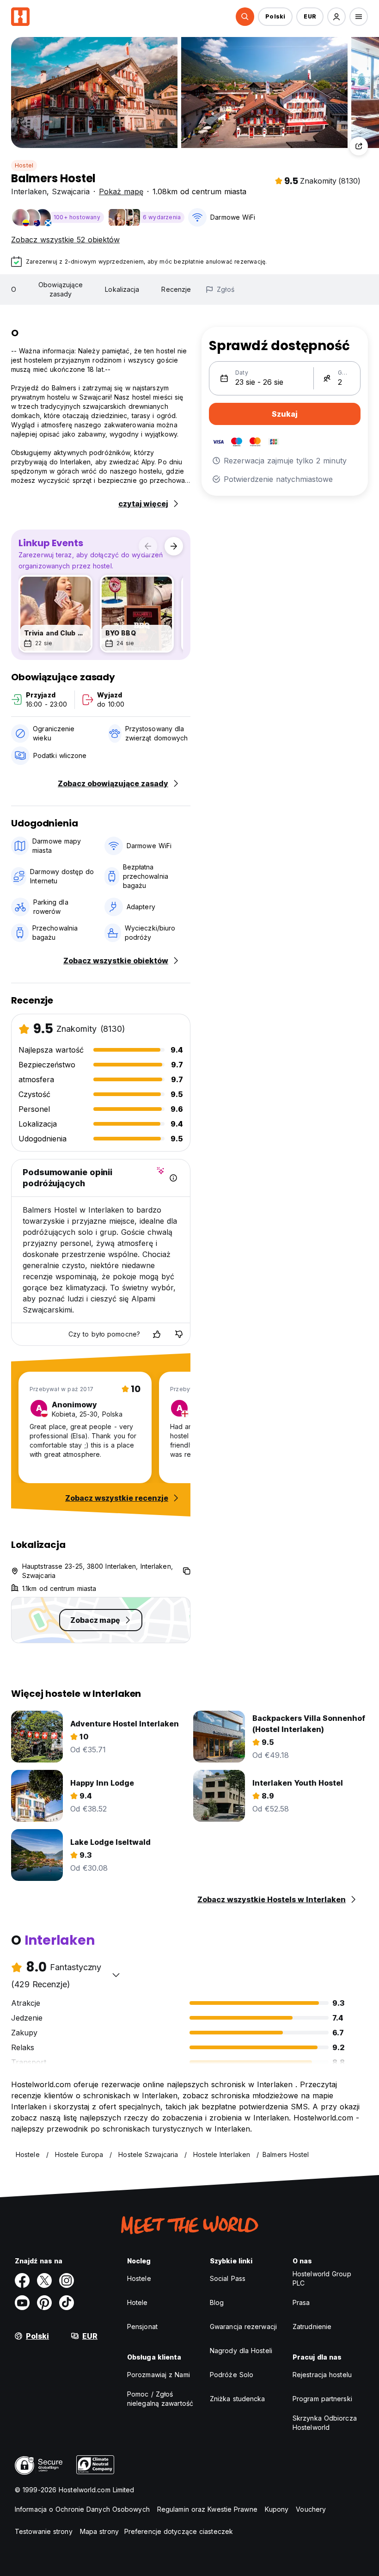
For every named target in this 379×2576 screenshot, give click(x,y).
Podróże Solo (232, 2375)
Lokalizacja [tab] (122, 289)
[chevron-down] (116, 1975)
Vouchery (311, 2509)
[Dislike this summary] (179, 1334)
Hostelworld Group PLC (322, 2278)
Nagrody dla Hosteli (241, 2351)
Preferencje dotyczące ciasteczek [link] (179, 2531)
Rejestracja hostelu (322, 2375)
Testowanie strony (44, 2531)
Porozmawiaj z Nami (159, 2375)
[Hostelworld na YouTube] (22, 2303)
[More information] (173, 1178)
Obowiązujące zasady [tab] (61, 289)
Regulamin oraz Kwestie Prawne (207, 2509)
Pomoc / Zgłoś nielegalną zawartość (160, 2399)
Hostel (24, 165)
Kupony (277, 2509)
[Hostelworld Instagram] (67, 2280)
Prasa (301, 2302)
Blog (217, 2302)
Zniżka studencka (238, 2399)
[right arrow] (174, 546)
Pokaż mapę (121, 191)
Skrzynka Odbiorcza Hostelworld (325, 2423)
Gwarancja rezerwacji (243, 2326)
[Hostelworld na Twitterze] (44, 2280)
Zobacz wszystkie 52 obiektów (65, 240)
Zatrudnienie (312, 2326)
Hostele (139, 2278)
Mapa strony (99, 2531)
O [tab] (14, 289)
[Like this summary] (157, 1334)
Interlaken (29, 191)
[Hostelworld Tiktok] (67, 2303)
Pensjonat (142, 2326)
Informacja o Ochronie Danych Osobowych (82, 2509)
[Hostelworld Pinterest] (44, 2303)
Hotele (138, 2302)
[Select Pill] (245, 17)
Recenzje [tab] (176, 289)
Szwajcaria (71, 191)
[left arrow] (148, 546)
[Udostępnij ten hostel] (359, 146)
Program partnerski (322, 2399)
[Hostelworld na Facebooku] (22, 2280)
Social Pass (228, 2278)
